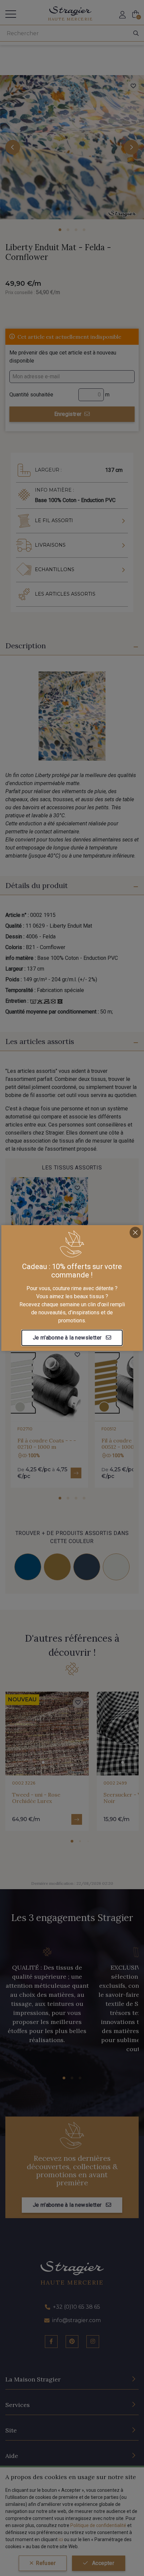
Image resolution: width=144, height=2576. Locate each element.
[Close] (135, 1232)
